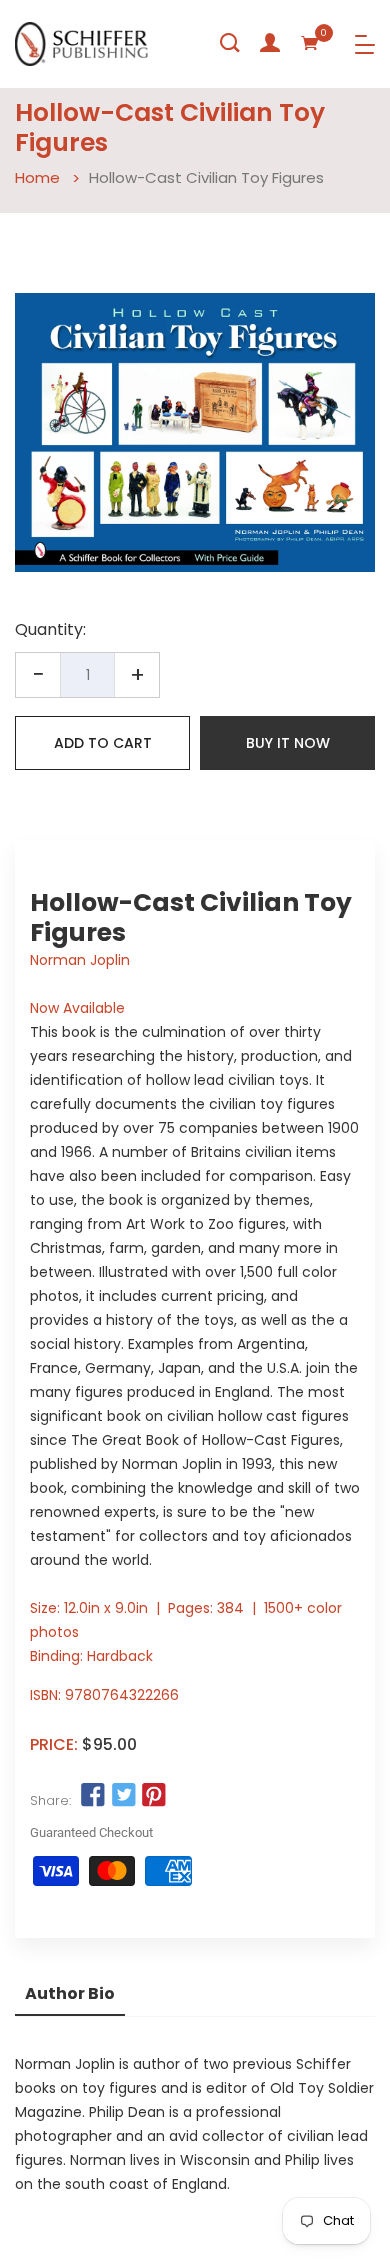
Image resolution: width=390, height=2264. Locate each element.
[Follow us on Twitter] (123, 1796)
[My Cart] (310, 43)
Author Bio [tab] (70, 1993)
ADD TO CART (103, 743)
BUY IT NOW (288, 743)
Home (37, 177)
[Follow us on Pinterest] (154, 1796)
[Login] (270, 43)
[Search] (230, 43)
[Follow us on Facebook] (93, 1796)
